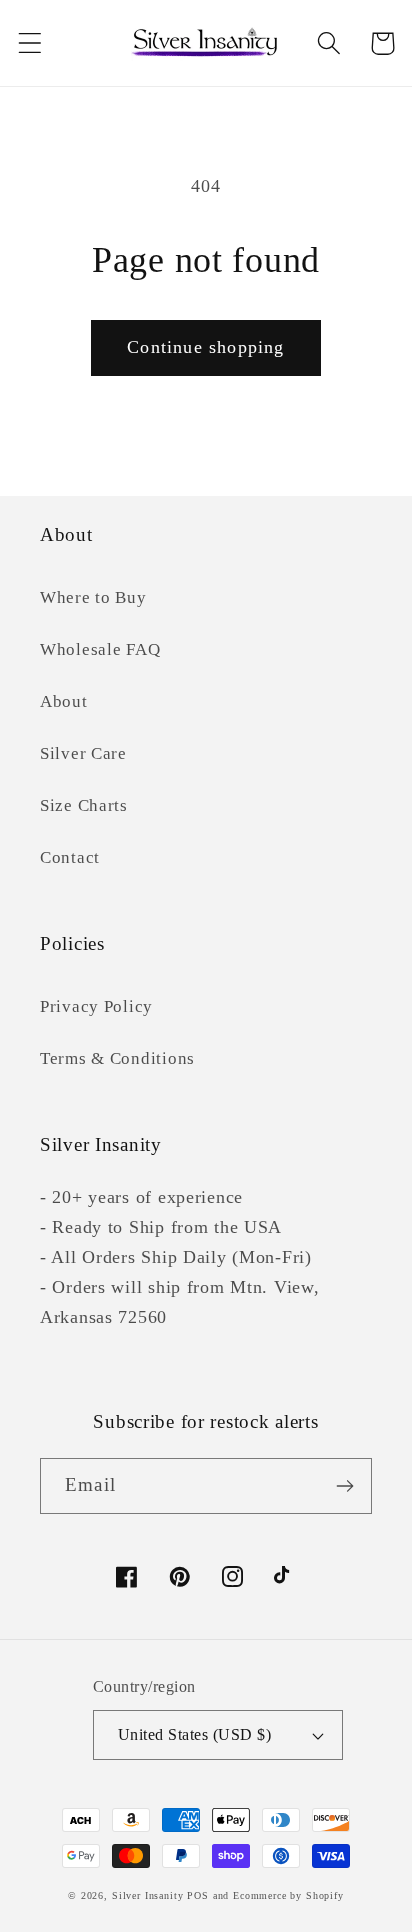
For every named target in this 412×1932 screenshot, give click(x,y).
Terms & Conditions (117, 1058)
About (64, 701)
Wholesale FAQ (100, 649)
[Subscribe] (344, 1486)
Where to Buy (93, 597)
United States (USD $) (194, 1734)
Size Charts (84, 805)
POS (198, 1895)
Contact (70, 857)
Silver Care (83, 753)
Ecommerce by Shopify (288, 1895)
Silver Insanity (148, 1895)
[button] (30, 43)
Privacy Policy (96, 1006)
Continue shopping (205, 347)
